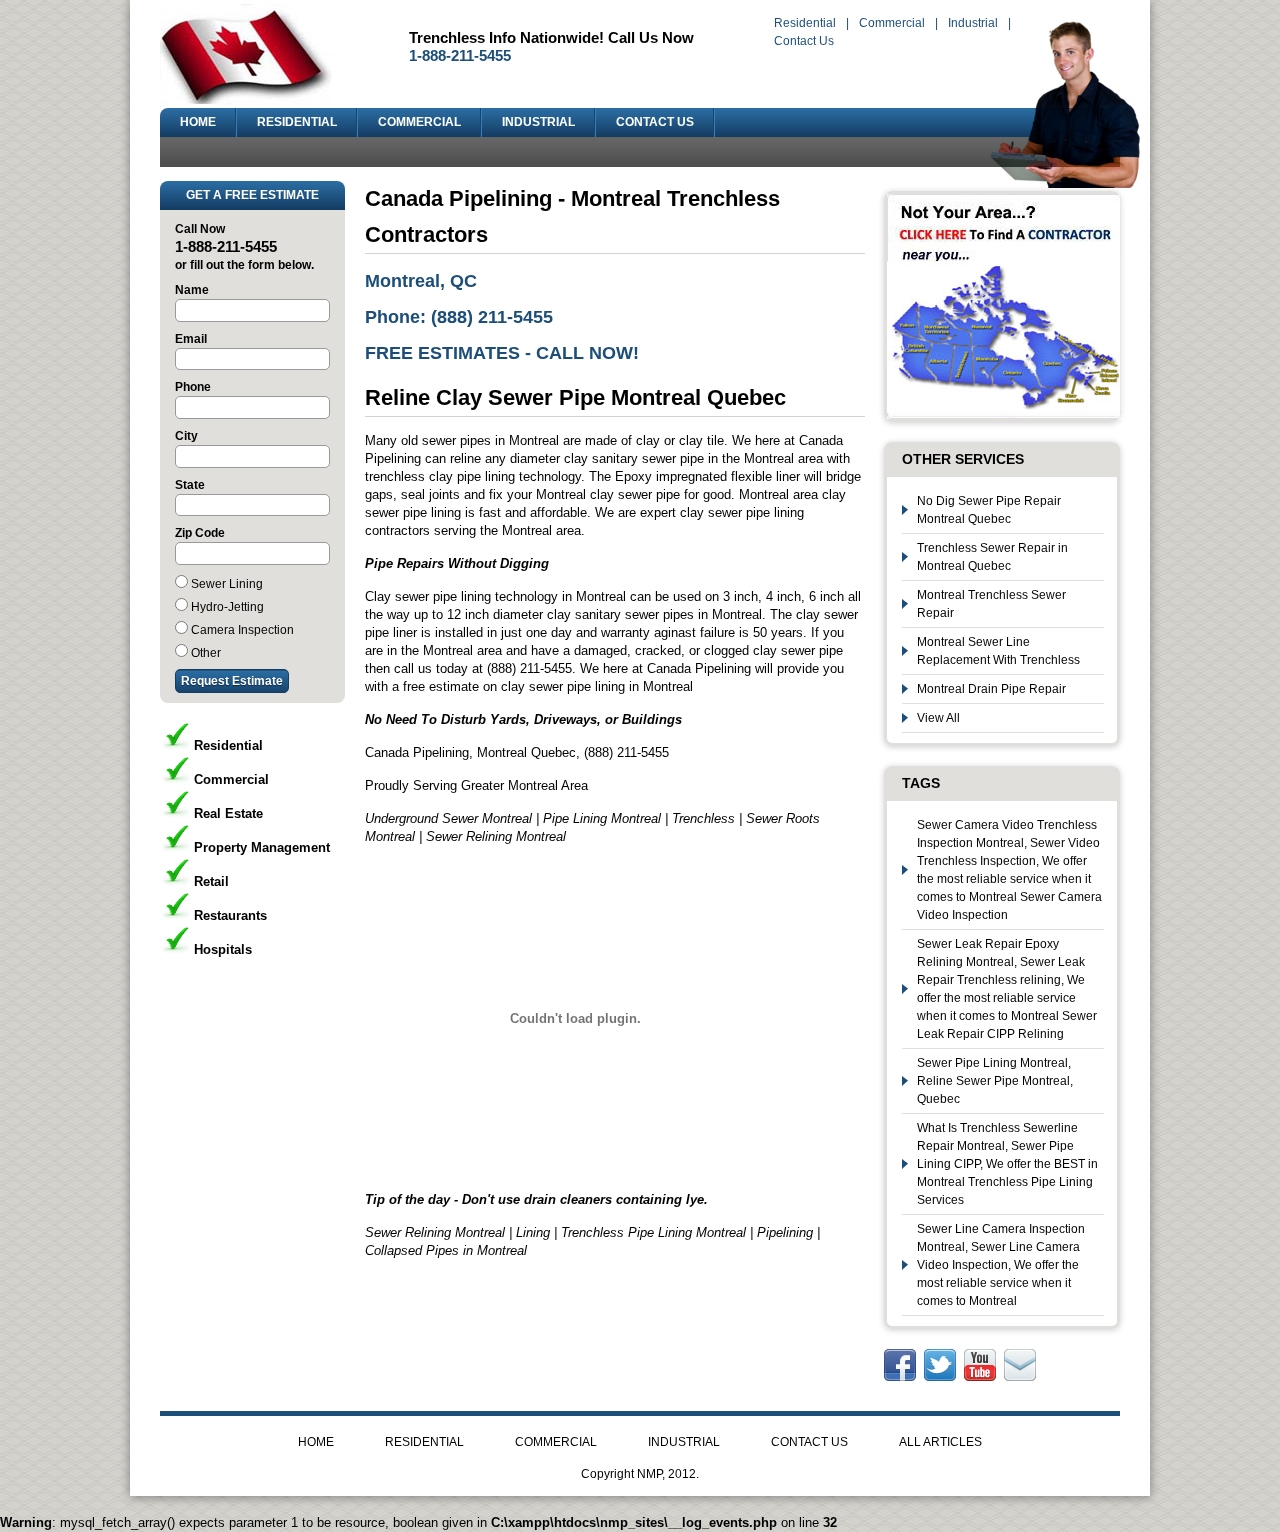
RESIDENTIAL (297, 122)
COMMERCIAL (419, 122)
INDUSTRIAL (538, 122)
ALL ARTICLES (940, 1442)
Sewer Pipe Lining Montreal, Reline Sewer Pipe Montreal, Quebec (995, 1081)
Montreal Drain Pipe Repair (991, 689)
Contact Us (804, 41)
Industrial (973, 23)
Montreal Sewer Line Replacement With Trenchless (998, 651)
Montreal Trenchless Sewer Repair (991, 604)
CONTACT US (655, 122)
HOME (198, 122)
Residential (805, 23)
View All (938, 718)
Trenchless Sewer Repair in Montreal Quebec (992, 557)
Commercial (892, 23)
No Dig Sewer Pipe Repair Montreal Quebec (989, 510)
